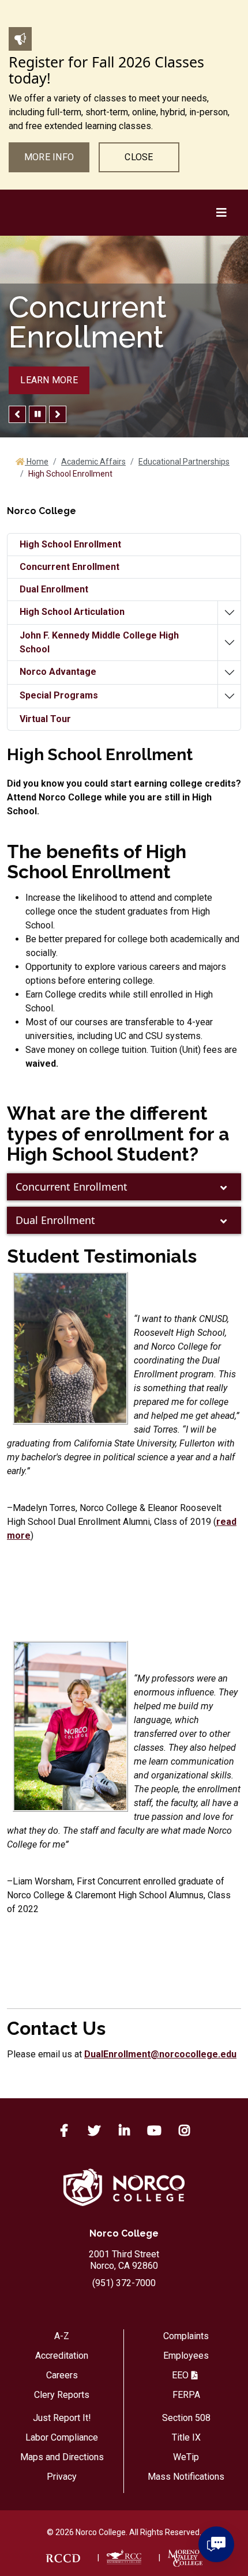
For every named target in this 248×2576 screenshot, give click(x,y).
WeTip (186, 2457)
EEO (180, 2375)
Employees (186, 2356)
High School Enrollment (70, 544)
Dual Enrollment (55, 1220)
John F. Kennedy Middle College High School (99, 642)
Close (139, 157)
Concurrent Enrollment (72, 1187)
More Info (49, 157)
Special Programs (59, 695)
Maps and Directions (62, 2457)
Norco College (124, 2233)
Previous (17, 414)
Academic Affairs (93, 462)
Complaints (186, 2336)
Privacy (62, 2477)
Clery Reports (62, 2395)
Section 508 (186, 2418)
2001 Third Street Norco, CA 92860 (124, 2260)
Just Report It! (62, 2418)
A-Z (62, 2336)
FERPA (186, 2395)
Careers (62, 2375)
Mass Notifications (186, 2477)
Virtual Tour (45, 719)
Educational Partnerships (184, 462)
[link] (63, 2558)
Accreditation (62, 2356)
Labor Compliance (62, 2437)
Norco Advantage (58, 672)
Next (58, 414)
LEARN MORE (49, 380)
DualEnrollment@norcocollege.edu (160, 2054)
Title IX (186, 2437)
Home (37, 462)
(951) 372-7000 (124, 2283)
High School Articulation (72, 612)
